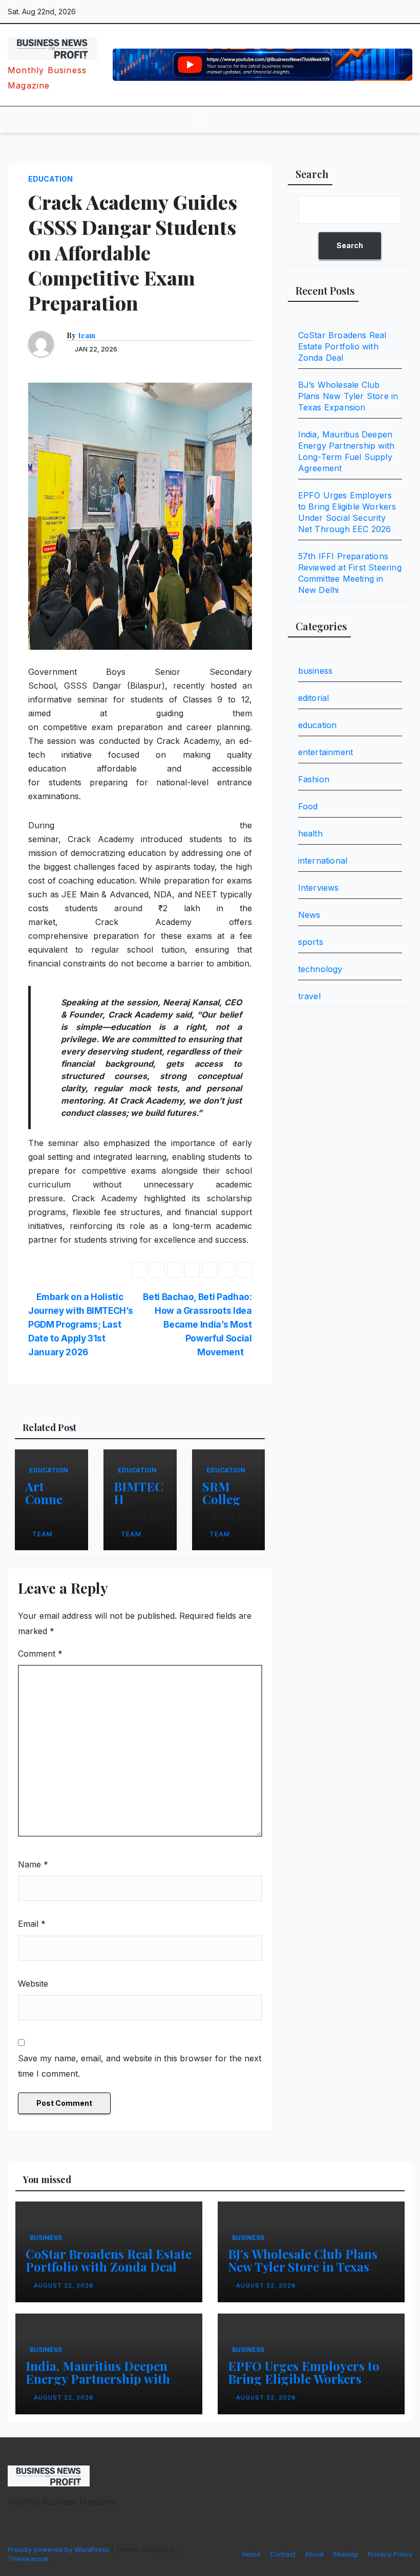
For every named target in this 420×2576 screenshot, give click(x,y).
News (309, 915)
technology (320, 969)
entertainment (326, 752)
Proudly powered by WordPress (59, 2549)
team (87, 336)
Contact (283, 2554)
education (50, 179)
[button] (382, 120)
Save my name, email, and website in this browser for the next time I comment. (140, 2066)
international (323, 861)
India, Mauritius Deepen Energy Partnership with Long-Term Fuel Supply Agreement (98, 2385)
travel (309, 996)
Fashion (314, 779)
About (314, 2554)
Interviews (319, 888)
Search (312, 174)
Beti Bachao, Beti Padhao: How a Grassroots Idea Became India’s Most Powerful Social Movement (197, 1324)
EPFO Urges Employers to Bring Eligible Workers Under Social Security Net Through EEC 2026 (304, 2385)
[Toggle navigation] (201, 119)
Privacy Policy (390, 2554)
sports (311, 942)
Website (33, 1984)
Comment (40, 1654)
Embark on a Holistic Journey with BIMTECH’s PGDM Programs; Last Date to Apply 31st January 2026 (80, 1324)
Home (251, 2554)
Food (308, 806)
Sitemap (346, 2554)
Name (33, 1864)
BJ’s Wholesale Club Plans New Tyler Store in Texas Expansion (348, 396)
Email (32, 1924)
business (316, 671)
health (310, 833)
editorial (314, 698)
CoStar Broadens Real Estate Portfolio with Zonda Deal (342, 346)
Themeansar (28, 2559)
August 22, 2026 (64, 2285)
